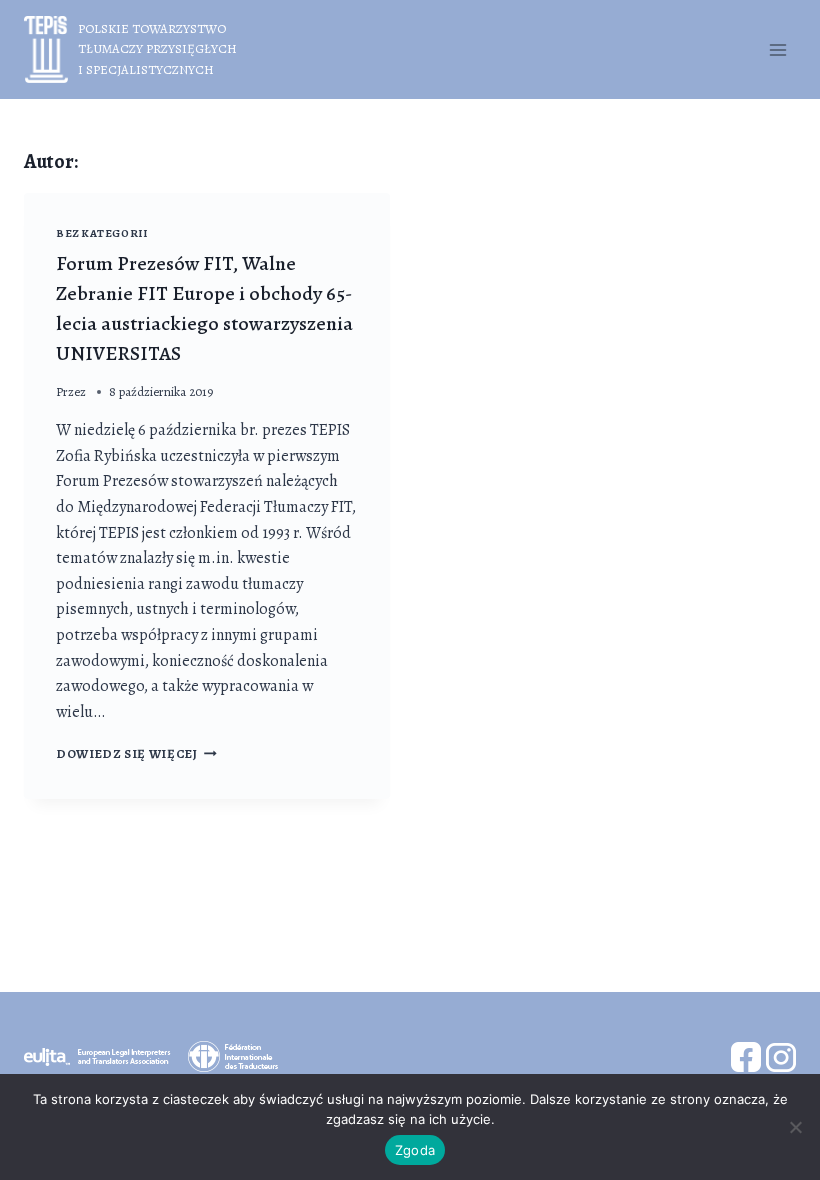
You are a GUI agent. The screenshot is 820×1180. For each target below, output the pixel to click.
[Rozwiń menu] (777, 49)
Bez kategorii (101, 233)
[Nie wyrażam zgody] (795, 1127)
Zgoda (415, 1150)
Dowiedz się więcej (136, 753)
